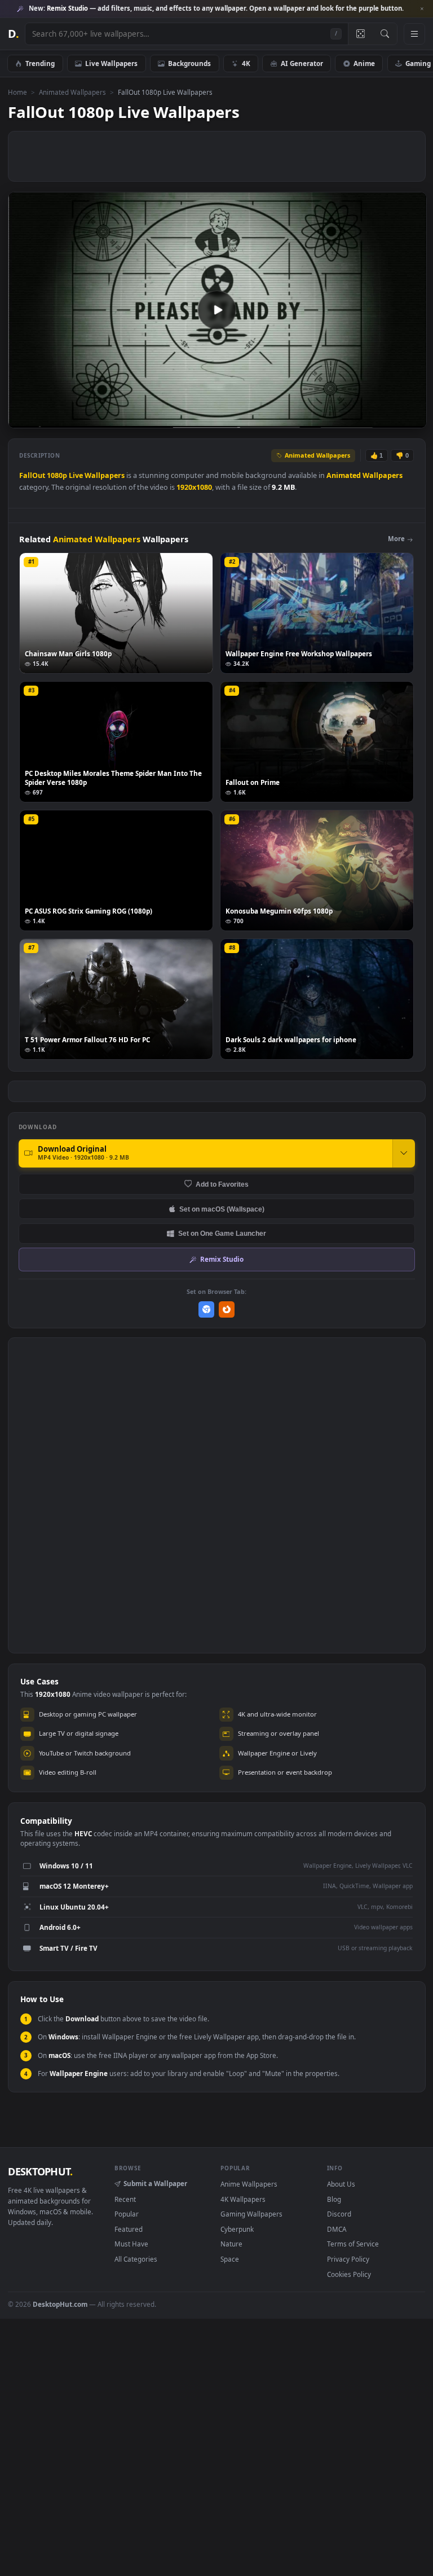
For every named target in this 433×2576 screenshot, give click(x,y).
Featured (129, 2229)
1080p (57, 475)
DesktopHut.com (60, 2304)
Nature (231, 2244)
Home (17, 92)
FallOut (32, 475)
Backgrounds (189, 63)
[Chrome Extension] (207, 1309)
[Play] (22, 418)
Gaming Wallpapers (251, 2214)
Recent (125, 2199)
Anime (364, 63)
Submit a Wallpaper (155, 2183)
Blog (334, 2199)
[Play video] (217, 310)
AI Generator (302, 63)
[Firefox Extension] (227, 1309)
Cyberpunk (237, 2229)
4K (246, 63)
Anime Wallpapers (249, 2184)
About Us (341, 2184)
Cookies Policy (349, 2274)
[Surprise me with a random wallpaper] (360, 34)
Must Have (131, 2244)
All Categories (136, 2259)
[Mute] (350, 418)
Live (76, 475)
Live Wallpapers (111, 63)
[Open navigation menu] (414, 34)
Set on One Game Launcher (222, 1233)
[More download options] (404, 1153)
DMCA (337, 2229)
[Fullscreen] (412, 418)
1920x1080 (194, 487)
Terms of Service (353, 2244)
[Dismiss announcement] (422, 9)
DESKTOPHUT (40, 2171)
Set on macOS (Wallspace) (222, 1209)
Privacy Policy (348, 2259)
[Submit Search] (385, 34)
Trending (40, 63)
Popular (127, 2214)
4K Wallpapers (243, 2199)
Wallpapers (105, 475)
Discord (339, 2214)
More (396, 539)
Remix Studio (222, 1259)
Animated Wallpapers (72, 92)
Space (230, 2259)
